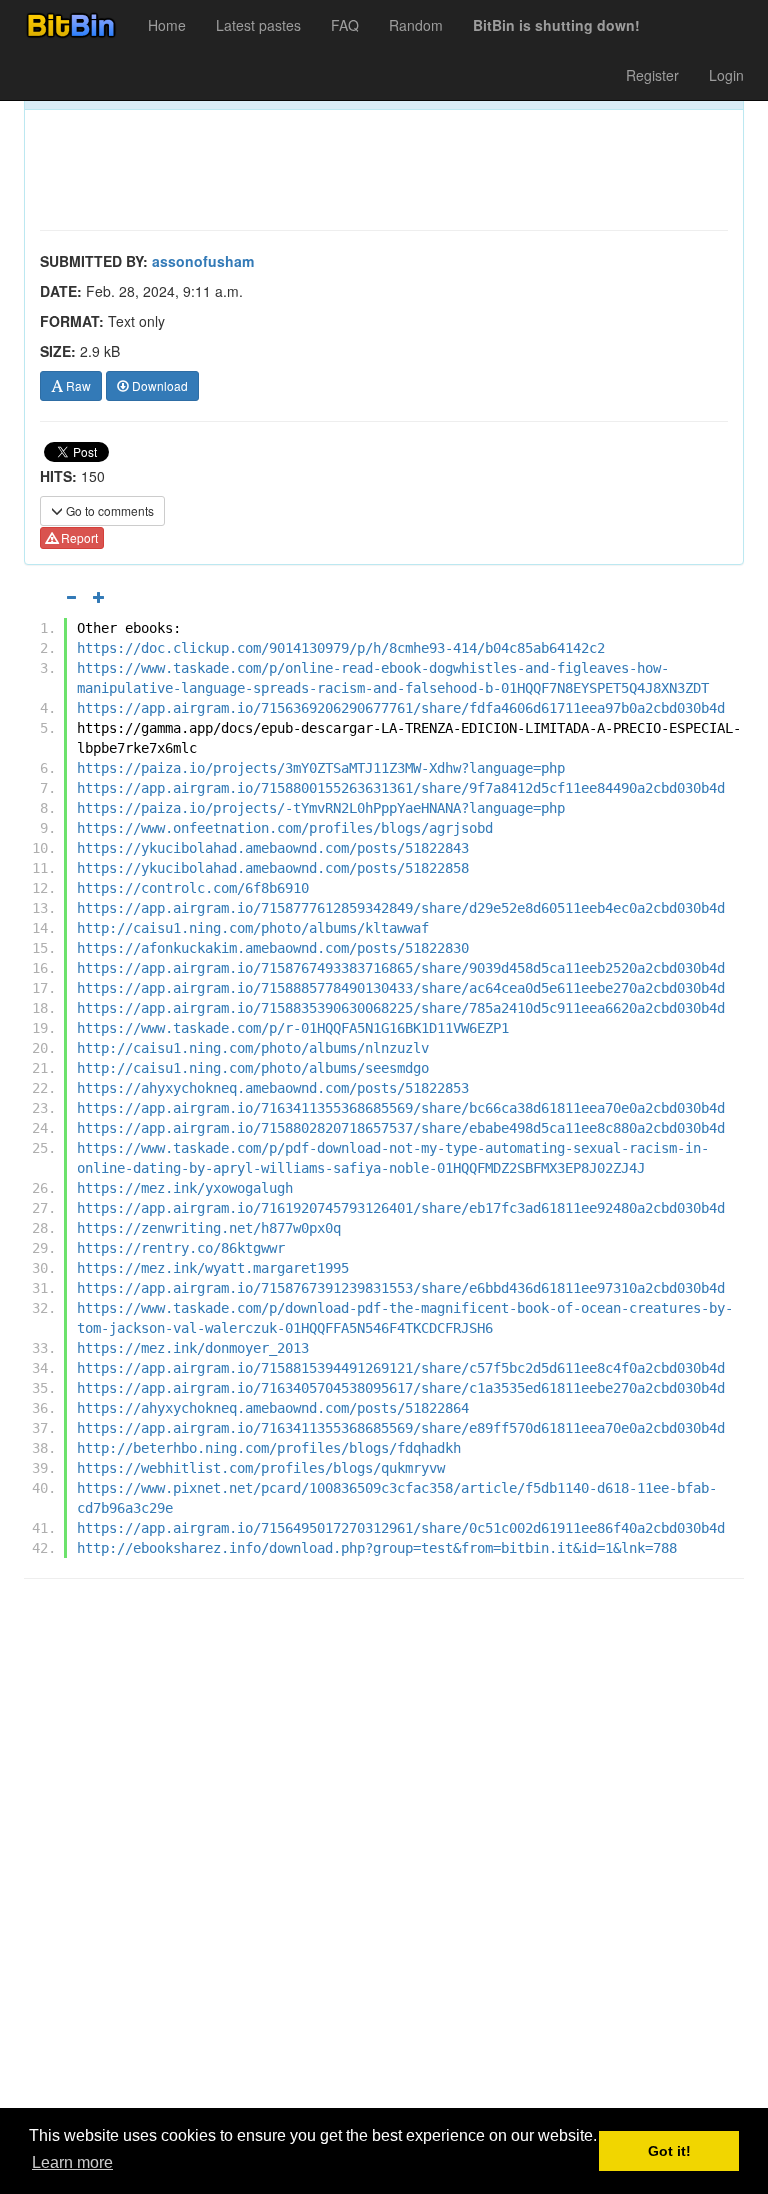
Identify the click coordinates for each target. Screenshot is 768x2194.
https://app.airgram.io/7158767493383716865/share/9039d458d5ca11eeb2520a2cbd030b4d (401, 968)
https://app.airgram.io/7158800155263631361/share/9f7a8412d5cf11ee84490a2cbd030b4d (401, 788)
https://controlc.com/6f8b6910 (193, 888)
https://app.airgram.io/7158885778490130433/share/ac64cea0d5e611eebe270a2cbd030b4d (401, 988)
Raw (77, 385)
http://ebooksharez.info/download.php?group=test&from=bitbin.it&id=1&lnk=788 (377, 1548)
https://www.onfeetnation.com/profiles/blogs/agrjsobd (285, 828)
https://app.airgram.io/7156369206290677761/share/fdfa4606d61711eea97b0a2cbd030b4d (401, 708)
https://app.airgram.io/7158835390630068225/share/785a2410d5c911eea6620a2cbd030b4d (401, 1008)
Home (167, 25)
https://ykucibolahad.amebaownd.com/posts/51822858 (273, 868)
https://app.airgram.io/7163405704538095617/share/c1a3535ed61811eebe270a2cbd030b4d (401, 1388)
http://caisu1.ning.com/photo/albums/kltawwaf (253, 928)
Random (416, 25)
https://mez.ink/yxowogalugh (185, 1188)
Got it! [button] (669, 2151)
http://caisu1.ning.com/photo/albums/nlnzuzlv (253, 1048)
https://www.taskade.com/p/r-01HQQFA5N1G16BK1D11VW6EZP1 (293, 1028)
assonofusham (203, 261)
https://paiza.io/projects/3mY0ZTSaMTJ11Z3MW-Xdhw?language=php (321, 768)
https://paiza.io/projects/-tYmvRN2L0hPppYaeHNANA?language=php (321, 808)
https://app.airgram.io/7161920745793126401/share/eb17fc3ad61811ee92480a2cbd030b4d (401, 1208)
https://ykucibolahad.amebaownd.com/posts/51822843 (273, 848)
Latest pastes (258, 25)
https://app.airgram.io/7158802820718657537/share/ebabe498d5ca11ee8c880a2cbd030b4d (401, 1128)
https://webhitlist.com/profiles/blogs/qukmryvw (261, 1468)
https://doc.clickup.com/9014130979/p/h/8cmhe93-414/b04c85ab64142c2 (341, 648)
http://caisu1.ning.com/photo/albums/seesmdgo (253, 1068)
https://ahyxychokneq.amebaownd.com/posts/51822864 (273, 1408)
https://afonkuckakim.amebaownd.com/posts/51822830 (273, 948)
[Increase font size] (99, 597)
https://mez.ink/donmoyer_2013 (193, 1348)
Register (652, 75)
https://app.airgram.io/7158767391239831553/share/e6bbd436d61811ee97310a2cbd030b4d (401, 1288)
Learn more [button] (72, 2162)
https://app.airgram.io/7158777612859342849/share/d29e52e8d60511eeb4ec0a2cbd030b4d (401, 908)
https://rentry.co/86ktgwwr (181, 1248)
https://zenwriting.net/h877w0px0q (209, 1228)
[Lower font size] (71, 597)
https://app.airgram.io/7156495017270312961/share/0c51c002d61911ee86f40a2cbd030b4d (401, 1528)
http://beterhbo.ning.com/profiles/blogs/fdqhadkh (269, 1448)
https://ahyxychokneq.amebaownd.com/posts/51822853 (273, 1088)
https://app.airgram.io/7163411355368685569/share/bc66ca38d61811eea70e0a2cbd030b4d (401, 1108)
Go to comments (108, 510)
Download (158, 385)
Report (78, 537)
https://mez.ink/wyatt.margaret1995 (213, 1268)
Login (726, 75)
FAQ (345, 25)
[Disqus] (384, 1849)
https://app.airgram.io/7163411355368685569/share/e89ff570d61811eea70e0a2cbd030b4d (401, 1428)
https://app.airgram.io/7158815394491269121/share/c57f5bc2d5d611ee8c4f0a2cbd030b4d (401, 1368)
